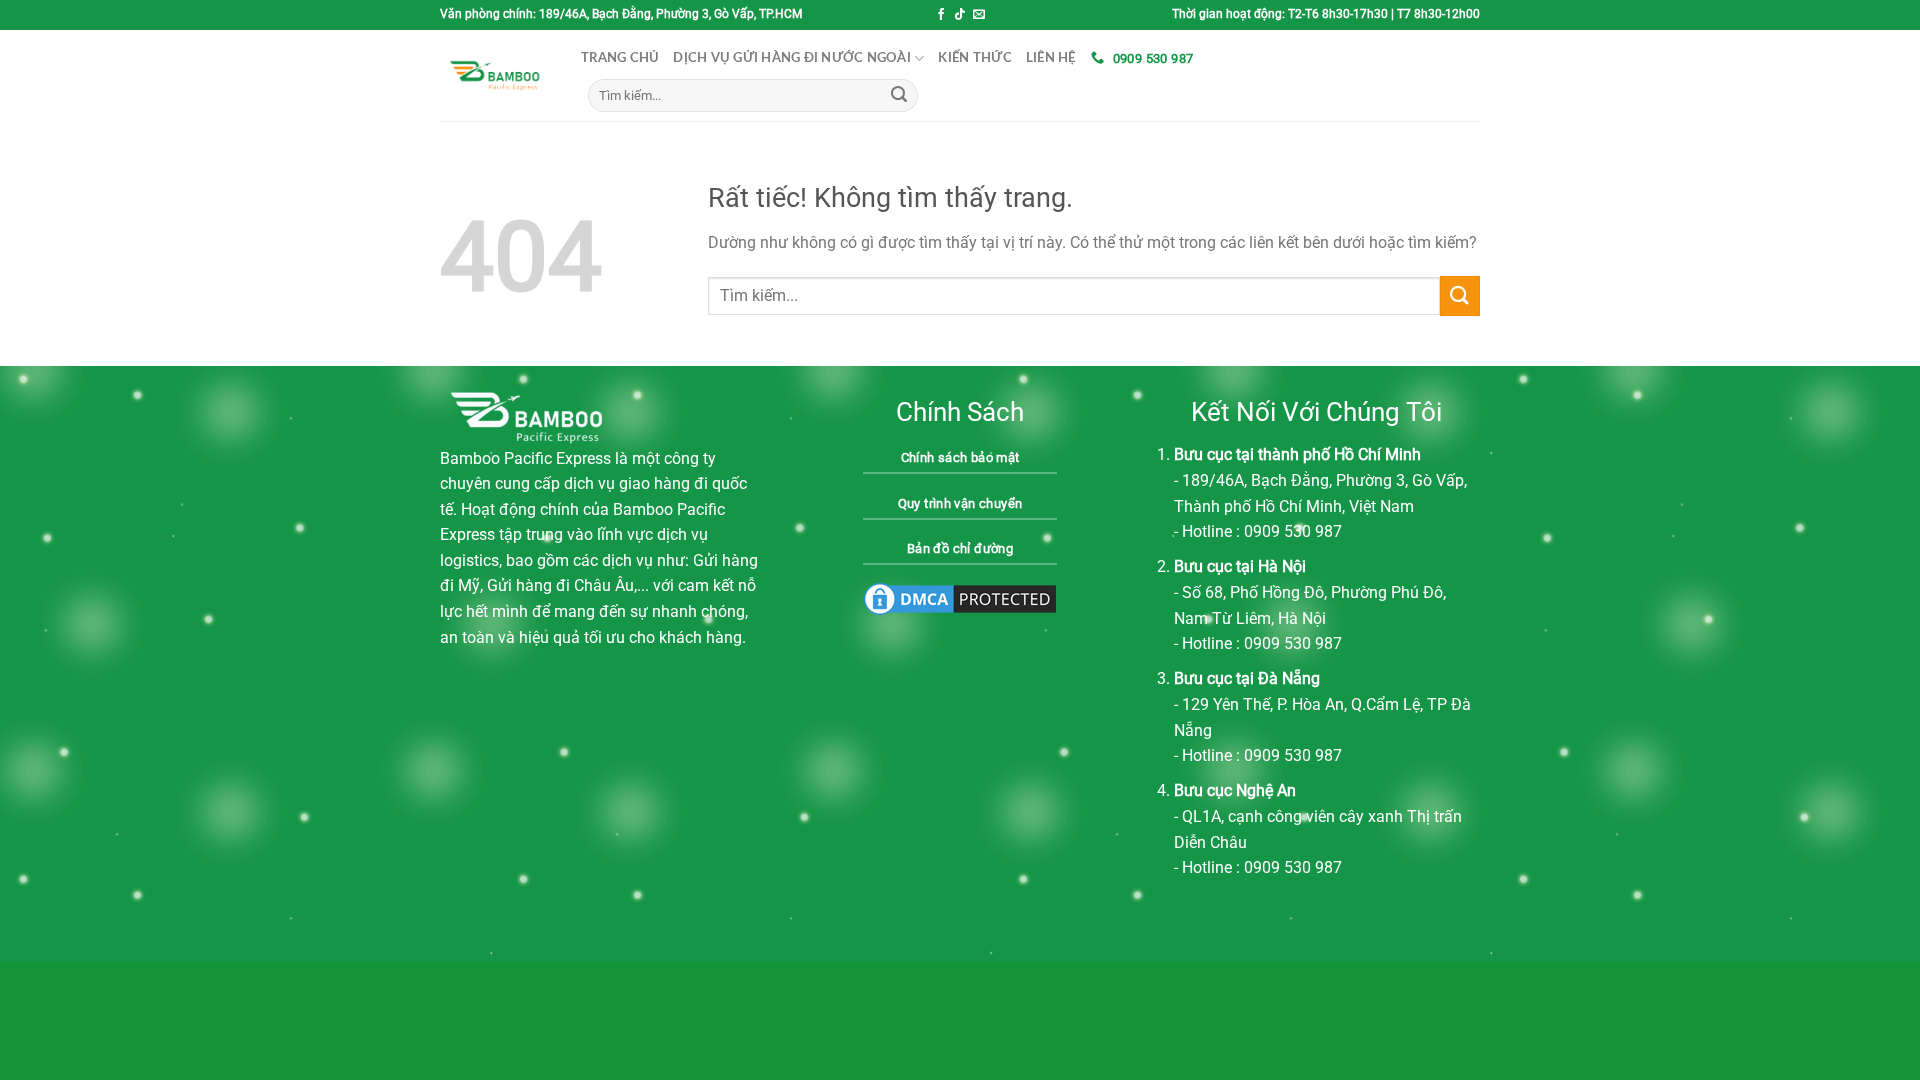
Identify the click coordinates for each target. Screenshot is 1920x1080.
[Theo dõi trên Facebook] (941, 15)
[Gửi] (899, 96)
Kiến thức (974, 58)
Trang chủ (620, 58)
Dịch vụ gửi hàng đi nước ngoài (792, 58)
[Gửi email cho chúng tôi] (979, 15)
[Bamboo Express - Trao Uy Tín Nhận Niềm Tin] (495, 75)
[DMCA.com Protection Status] (960, 598)
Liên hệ (1051, 58)
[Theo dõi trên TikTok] (960, 15)
